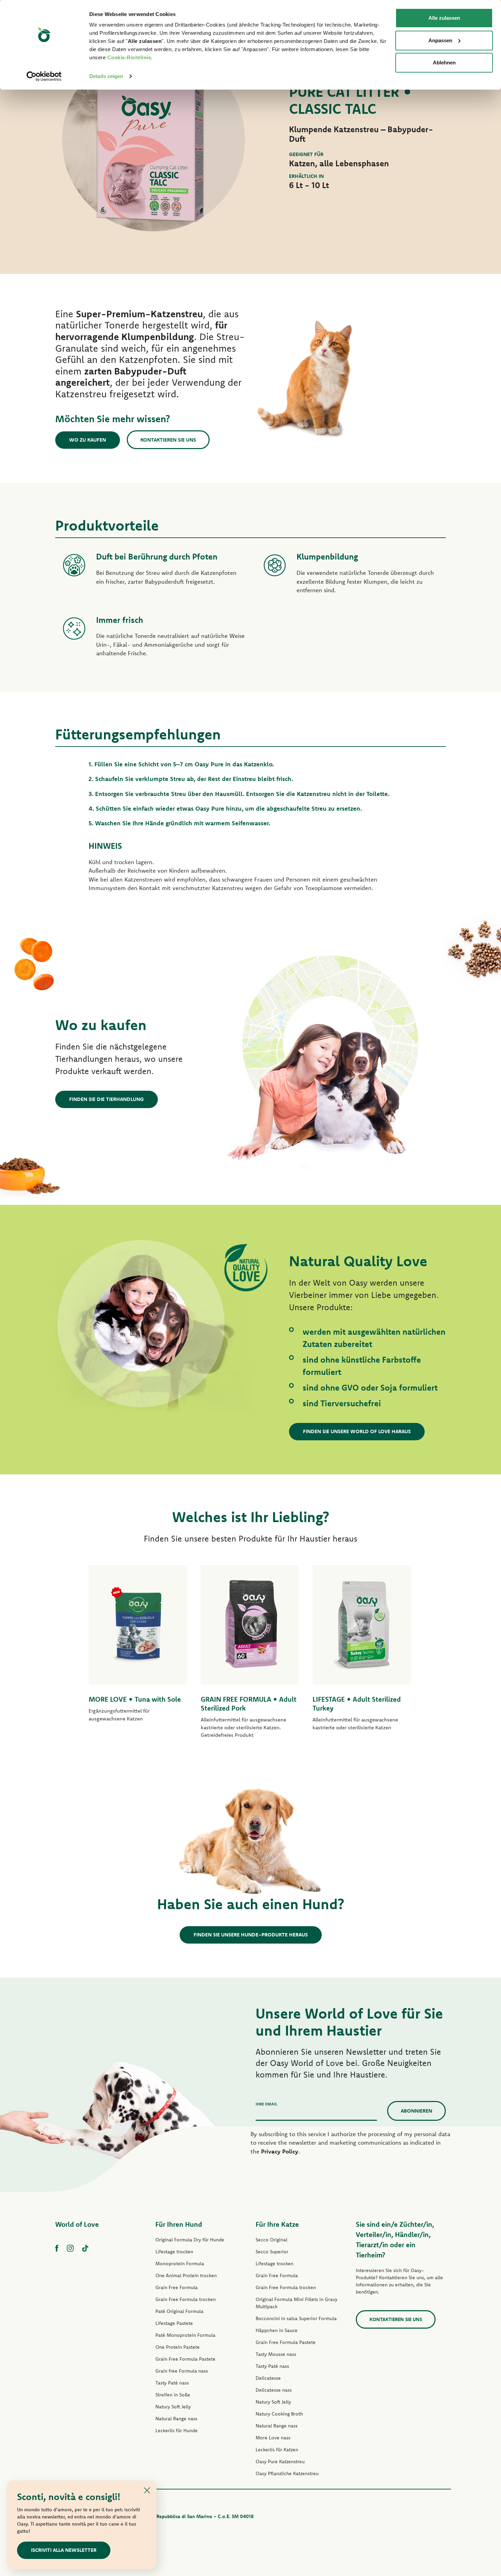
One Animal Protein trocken (186, 2275)
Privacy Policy (280, 2151)
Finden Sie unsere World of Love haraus (357, 1431)
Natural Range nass (176, 2419)
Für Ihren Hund (179, 2224)
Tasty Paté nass (172, 2383)
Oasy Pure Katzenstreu (280, 2462)
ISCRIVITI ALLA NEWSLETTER (64, 2550)
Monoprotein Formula (180, 2264)
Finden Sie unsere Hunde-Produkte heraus (251, 1935)
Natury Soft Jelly (173, 2407)
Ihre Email (267, 2104)
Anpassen (440, 40)
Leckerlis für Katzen (277, 2450)
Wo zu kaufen (88, 440)
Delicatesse (268, 2378)
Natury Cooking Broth (279, 2414)
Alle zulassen (444, 18)
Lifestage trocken (174, 2252)
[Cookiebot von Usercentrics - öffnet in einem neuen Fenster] (44, 76)
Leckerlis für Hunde (177, 2431)
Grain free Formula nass (182, 2371)
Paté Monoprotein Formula (185, 2335)
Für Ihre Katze (277, 2224)
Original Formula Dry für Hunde (190, 2240)
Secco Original (271, 2240)
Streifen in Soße (173, 2395)
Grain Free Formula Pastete (185, 2359)
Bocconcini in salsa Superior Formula (296, 2318)
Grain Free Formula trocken (186, 2299)
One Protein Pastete (178, 2347)
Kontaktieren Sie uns (168, 440)
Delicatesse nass (274, 2390)
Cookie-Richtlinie (129, 57)
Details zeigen (106, 76)
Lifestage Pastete (174, 2323)
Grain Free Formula (177, 2287)
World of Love (77, 2224)
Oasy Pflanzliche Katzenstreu (287, 2473)
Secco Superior (272, 2252)
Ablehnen (444, 63)
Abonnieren (416, 2111)
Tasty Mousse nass (276, 2354)
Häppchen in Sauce (277, 2330)
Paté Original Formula (179, 2311)
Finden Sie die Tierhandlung (107, 1099)
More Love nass (273, 2438)
